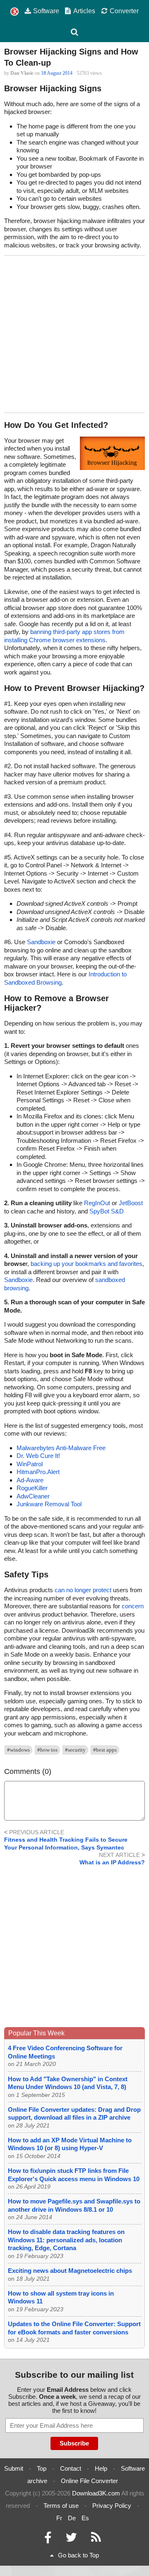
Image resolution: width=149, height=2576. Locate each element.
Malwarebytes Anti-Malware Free (61, 1448)
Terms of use (61, 2506)
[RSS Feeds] (96, 2539)
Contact (71, 2468)
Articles (84, 11)
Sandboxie (41, 942)
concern (133, 1606)
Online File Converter (89, 2481)
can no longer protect (83, 1590)
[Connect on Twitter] (71, 2539)
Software (46, 11)
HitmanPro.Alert (38, 1472)
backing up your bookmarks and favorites (87, 1264)
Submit (14, 2468)
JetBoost (131, 1203)
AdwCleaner (33, 1496)
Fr (59, 2518)
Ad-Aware (30, 1480)
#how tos (47, 1750)
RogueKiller (32, 1488)
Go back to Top (78, 2555)
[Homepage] (14, 12)
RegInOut (97, 1203)
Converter (124, 11)
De (72, 2518)
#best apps (105, 1750)
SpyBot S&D (107, 1211)
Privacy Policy (112, 2506)
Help (101, 2468)
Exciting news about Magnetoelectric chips (70, 2271)
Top (42, 2468)
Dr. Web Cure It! (38, 1456)
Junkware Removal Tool (49, 1504)
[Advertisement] (74, 334)
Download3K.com (96, 2493)
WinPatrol (30, 1464)
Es (85, 2518)
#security (75, 1750)
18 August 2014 (57, 73)
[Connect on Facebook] (48, 2539)
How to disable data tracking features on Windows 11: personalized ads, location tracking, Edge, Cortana (66, 2240)
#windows (18, 1750)
